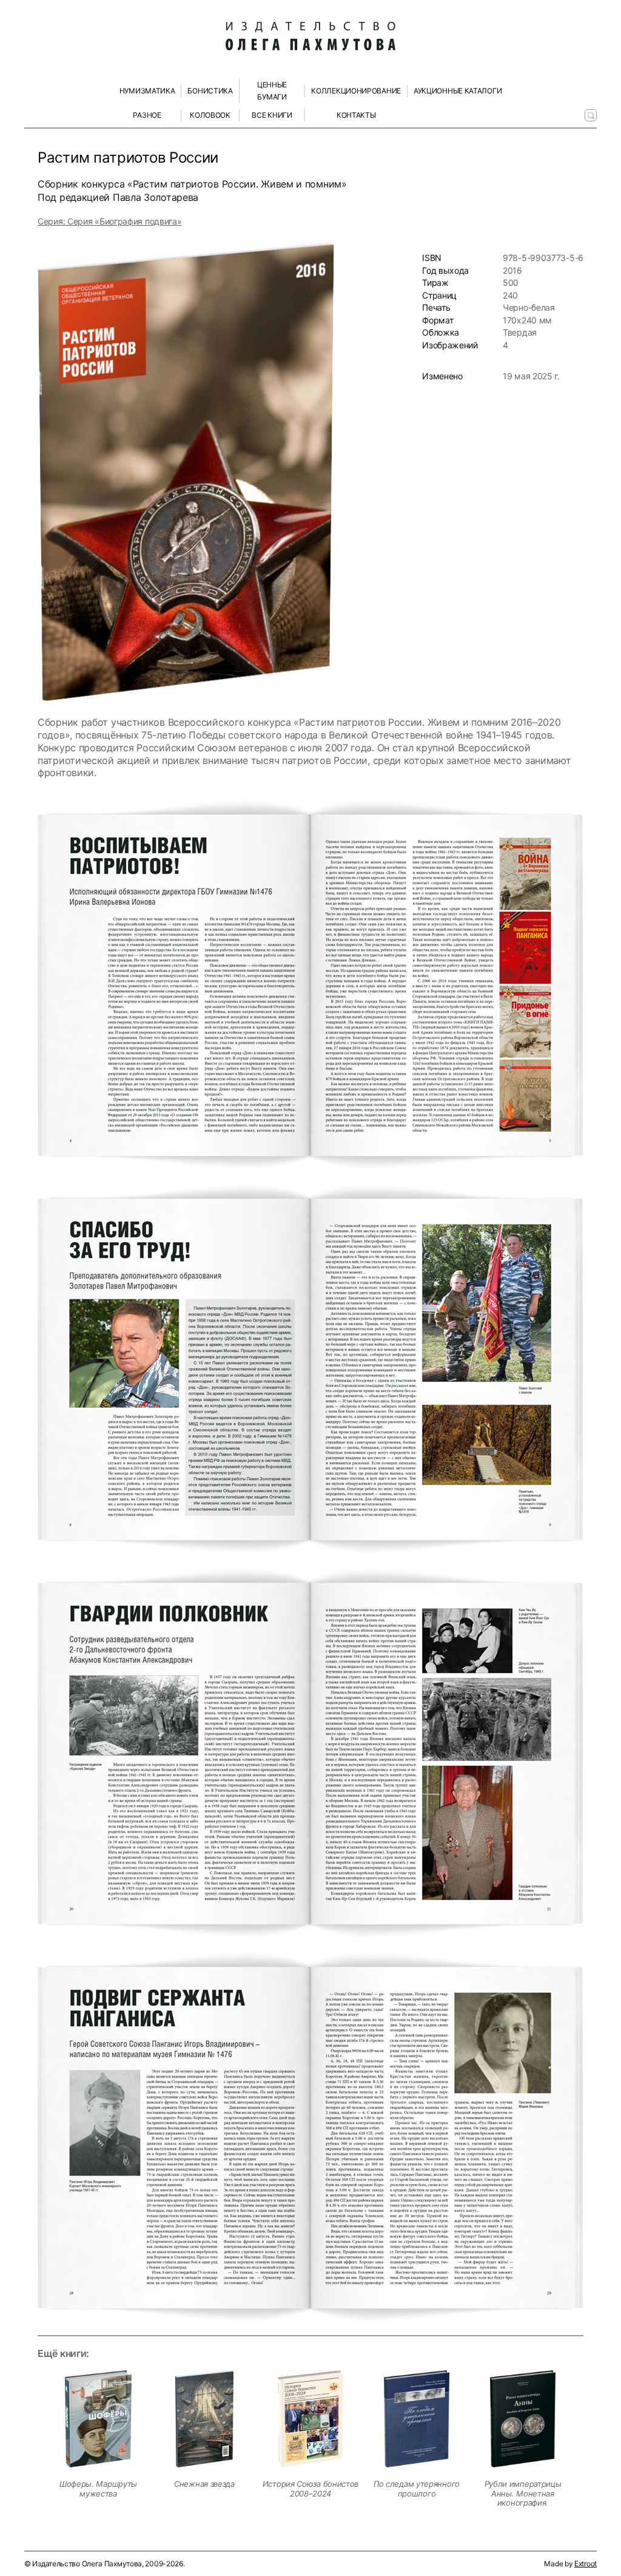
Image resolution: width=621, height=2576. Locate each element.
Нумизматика (147, 91)
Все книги (272, 115)
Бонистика (210, 91)
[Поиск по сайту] (591, 115)
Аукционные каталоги (458, 91)
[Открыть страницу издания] (98, 2419)
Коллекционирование (356, 91)
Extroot (586, 2564)
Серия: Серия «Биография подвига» (109, 221)
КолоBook (210, 115)
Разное (147, 115)
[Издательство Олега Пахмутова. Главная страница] (310, 36)
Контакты (356, 115)
